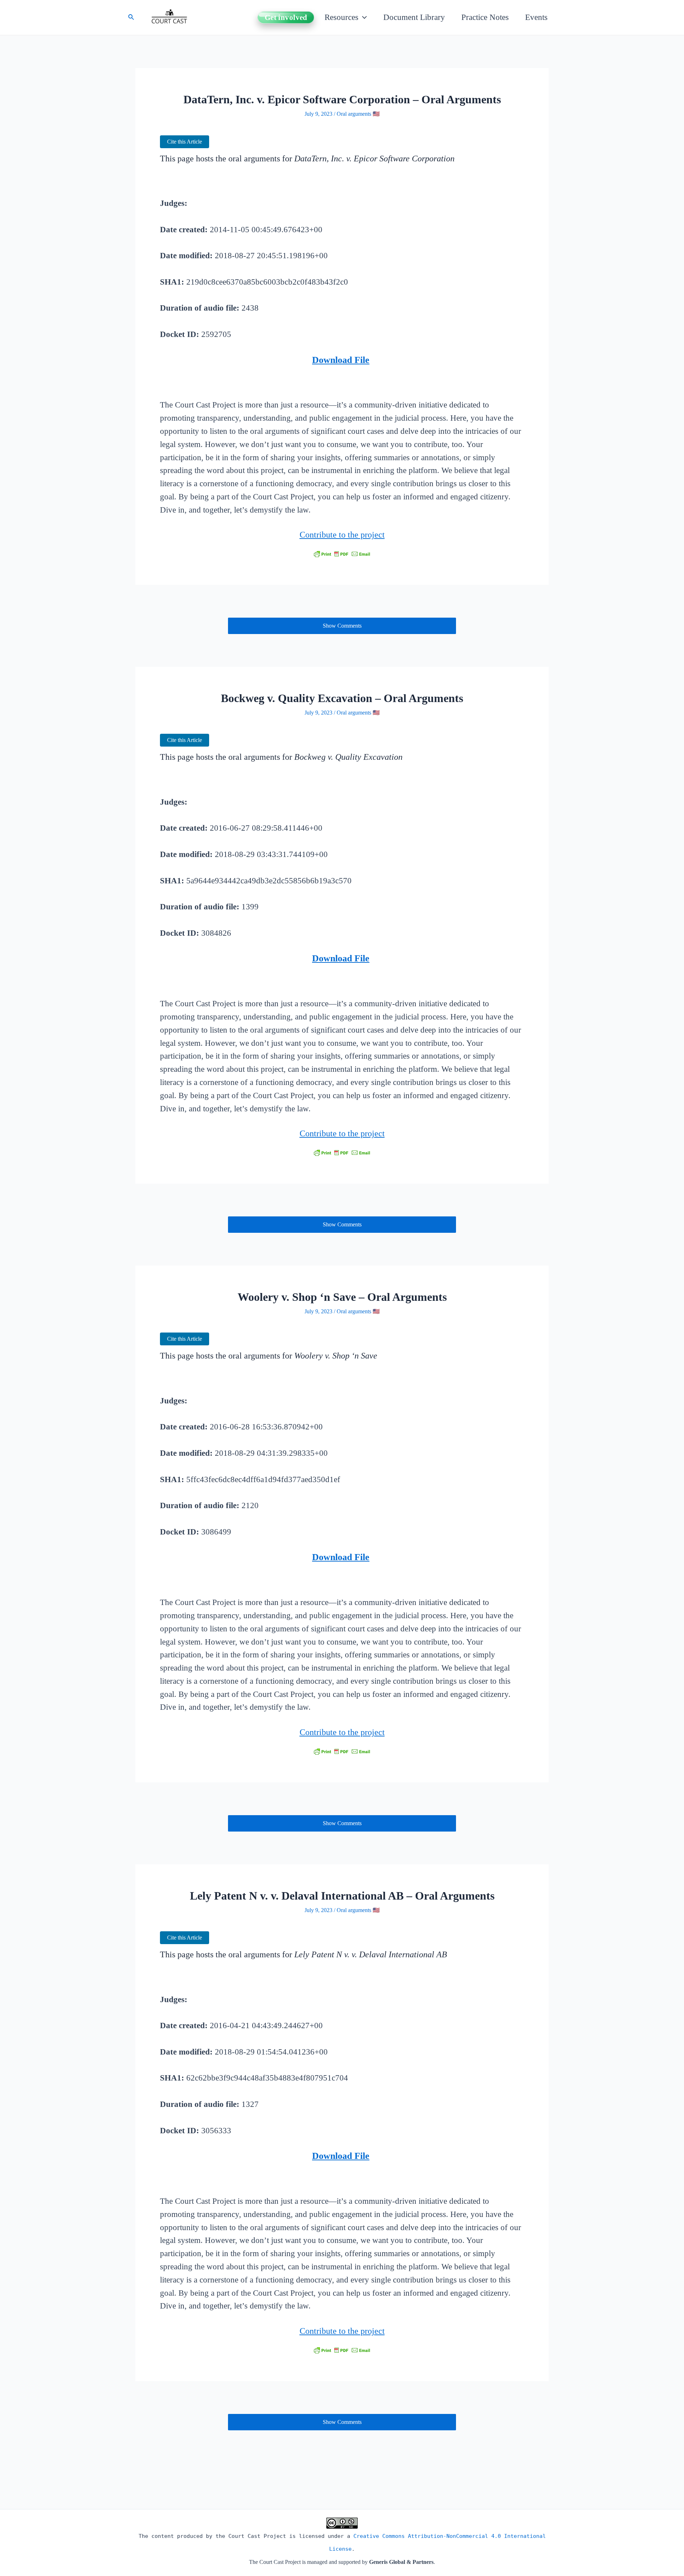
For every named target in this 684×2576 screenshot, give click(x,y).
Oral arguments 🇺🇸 (358, 114)
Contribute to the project (342, 535)
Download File (341, 360)
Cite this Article (185, 142)
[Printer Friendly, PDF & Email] (342, 554)
